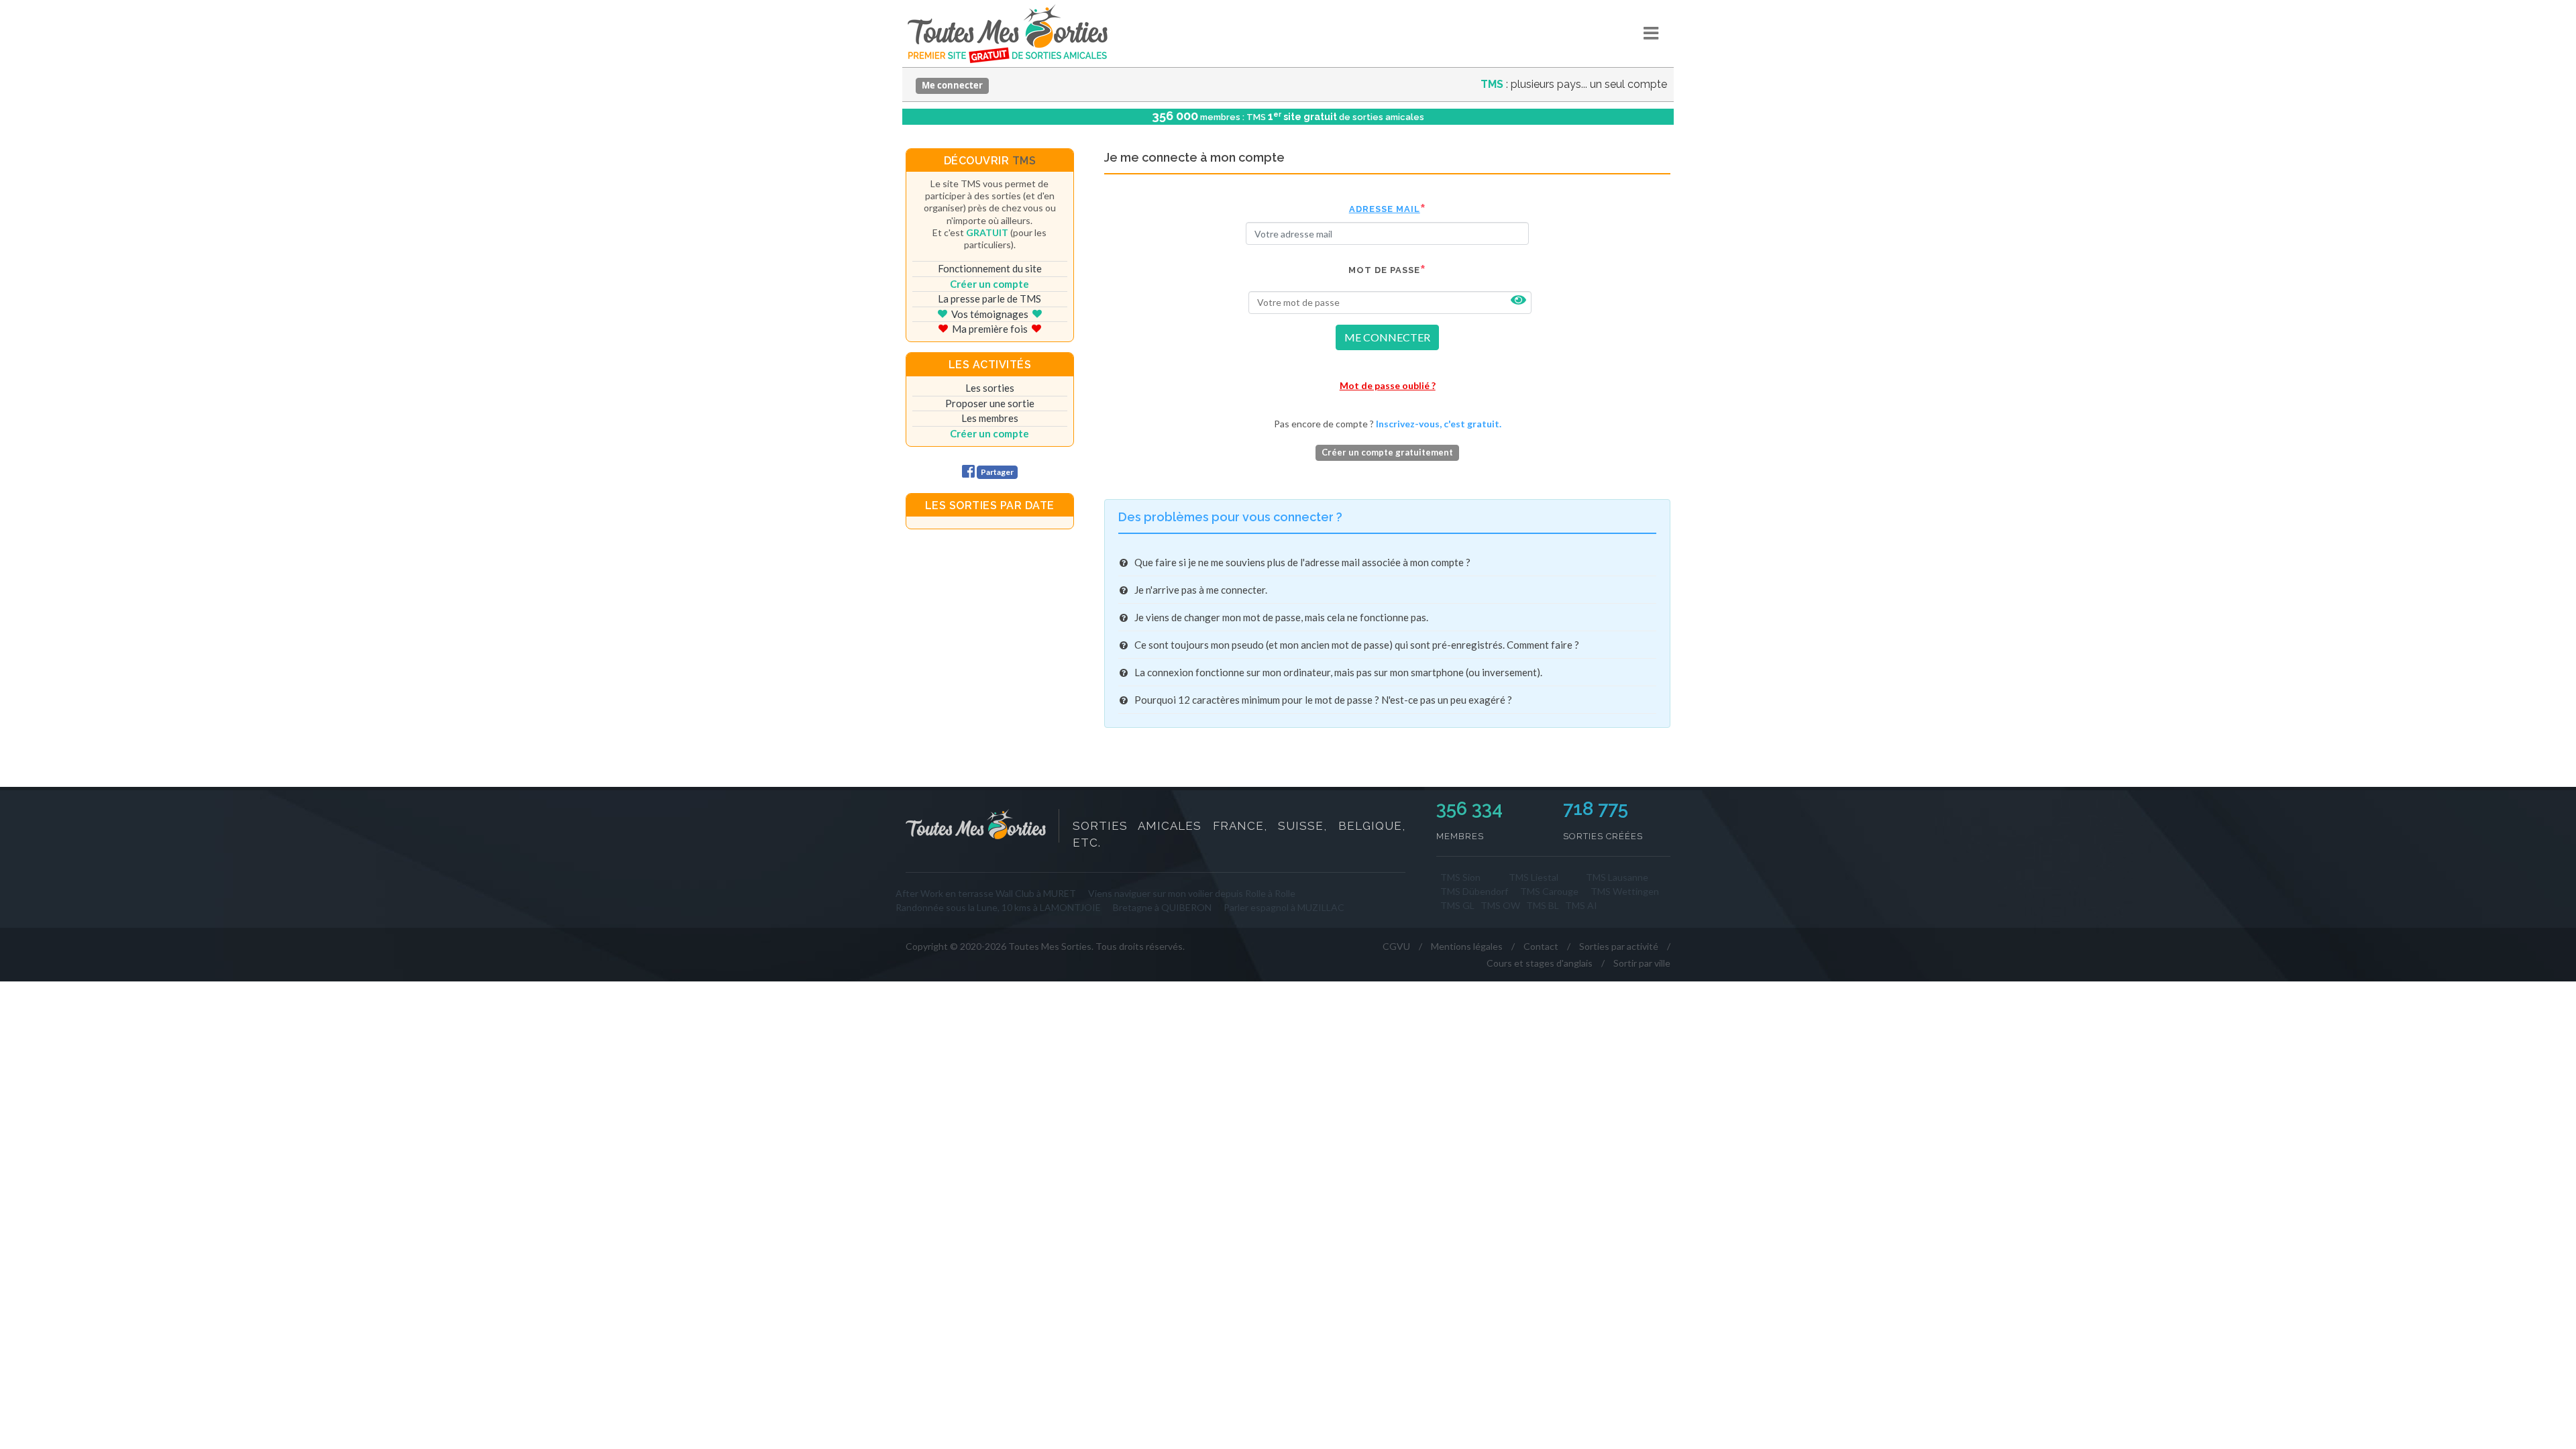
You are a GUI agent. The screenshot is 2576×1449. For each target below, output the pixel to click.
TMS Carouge (1549, 891)
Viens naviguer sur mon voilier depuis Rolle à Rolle (1192, 893)
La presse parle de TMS (989, 299)
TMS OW (1500, 905)
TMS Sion (1460, 877)
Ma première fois (990, 329)
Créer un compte (989, 284)
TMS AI (1581, 905)
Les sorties (990, 388)
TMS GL (1457, 905)
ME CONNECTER (1387, 337)
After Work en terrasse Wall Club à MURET (986, 893)
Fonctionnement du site (990, 268)
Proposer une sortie (990, 403)
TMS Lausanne (1617, 877)
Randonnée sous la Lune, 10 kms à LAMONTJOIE (998, 907)
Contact (1541, 946)
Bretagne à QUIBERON (1162, 907)
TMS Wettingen (1625, 891)
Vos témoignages (990, 314)
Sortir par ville (1642, 963)
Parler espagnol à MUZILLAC (1284, 907)
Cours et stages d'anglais (1540, 963)
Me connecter (952, 85)
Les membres (990, 418)
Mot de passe (1384, 270)
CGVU (1396, 946)
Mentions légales (1467, 946)
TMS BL (1543, 905)
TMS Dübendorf (1474, 891)
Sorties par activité (1619, 946)
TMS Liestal (1534, 877)
